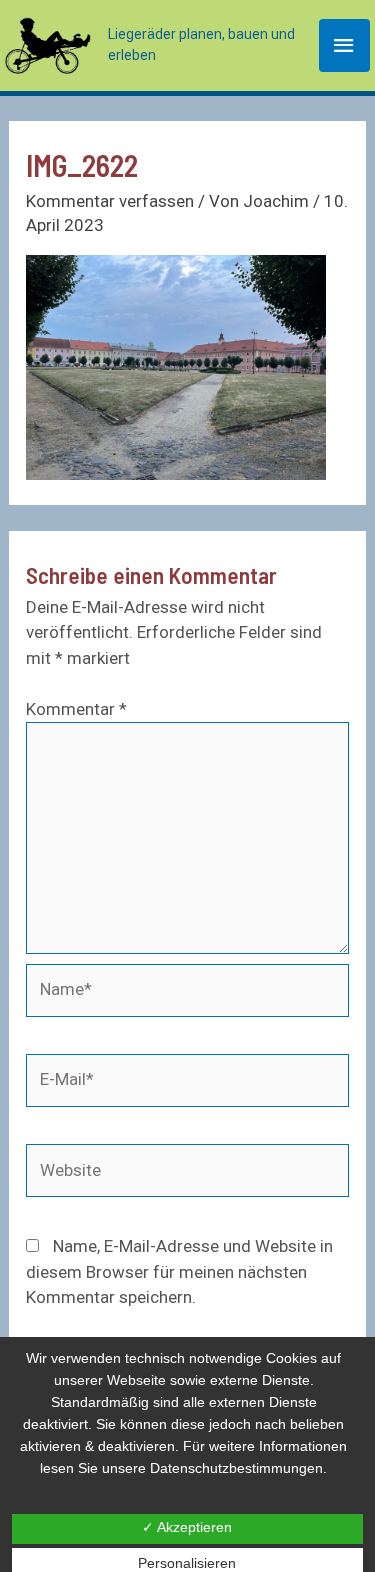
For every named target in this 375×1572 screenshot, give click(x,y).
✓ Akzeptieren (187, 1527)
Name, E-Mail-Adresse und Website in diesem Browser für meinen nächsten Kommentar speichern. (179, 1271)
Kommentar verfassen (110, 201)
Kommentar (76, 709)
